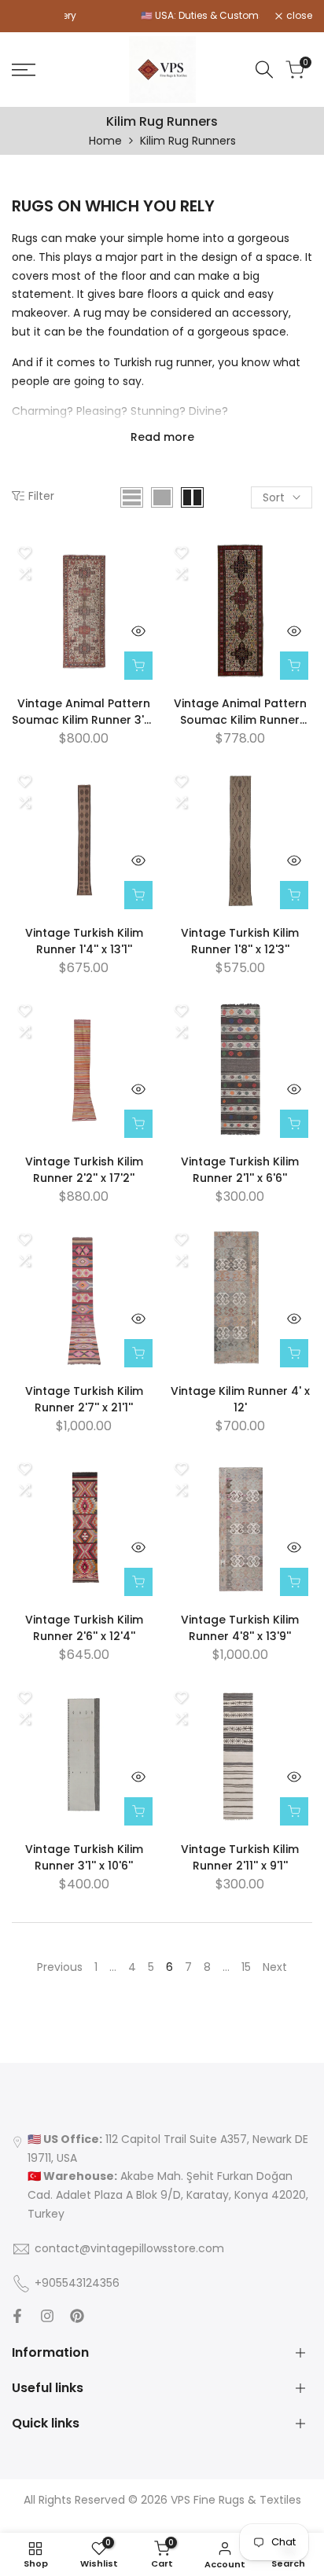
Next (275, 1967)
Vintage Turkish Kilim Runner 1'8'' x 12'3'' (240, 941)
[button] (24, 552)
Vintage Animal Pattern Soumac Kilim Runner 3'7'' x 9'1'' (84, 712)
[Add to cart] (138, 666)
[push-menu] (24, 70)
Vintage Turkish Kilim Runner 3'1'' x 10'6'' (84, 1857)
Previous (60, 1967)
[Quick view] (138, 631)
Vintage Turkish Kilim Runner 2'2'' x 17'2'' (84, 1170)
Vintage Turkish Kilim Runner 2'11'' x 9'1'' (240, 1857)
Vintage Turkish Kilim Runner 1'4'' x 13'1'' (84, 941)
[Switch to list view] (132, 497)
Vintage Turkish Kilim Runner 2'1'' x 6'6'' (240, 1170)
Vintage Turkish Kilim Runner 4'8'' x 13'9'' (240, 1628)
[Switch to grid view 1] (162, 497)
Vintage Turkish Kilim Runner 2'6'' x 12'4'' (84, 1628)
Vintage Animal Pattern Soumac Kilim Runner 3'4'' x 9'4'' (240, 712)
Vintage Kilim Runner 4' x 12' (240, 1399)
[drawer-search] (264, 70)
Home (105, 141)
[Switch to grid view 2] (192, 497)
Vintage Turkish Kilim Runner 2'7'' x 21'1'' (84, 1399)
